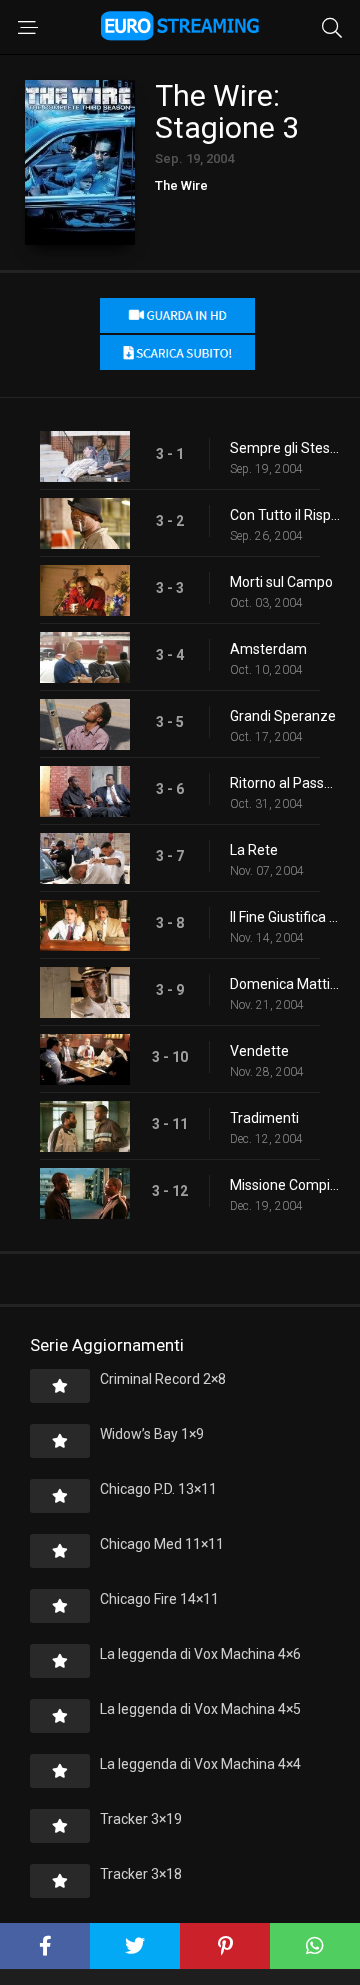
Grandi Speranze (283, 716)
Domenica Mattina (285, 984)
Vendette (259, 1051)
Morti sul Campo (281, 582)
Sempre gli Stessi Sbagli (285, 448)
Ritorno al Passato (285, 783)
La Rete (254, 850)
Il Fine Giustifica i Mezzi (285, 917)
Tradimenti (264, 1118)
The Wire (181, 185)
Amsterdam (268, 649)
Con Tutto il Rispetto (285, 515)
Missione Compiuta (285, 1185)
